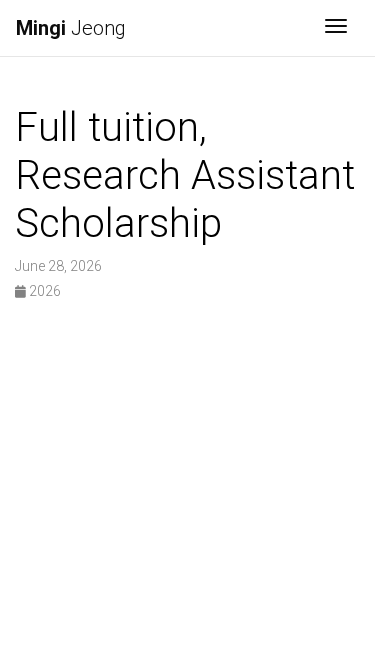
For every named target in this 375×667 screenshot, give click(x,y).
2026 (43, 291)
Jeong (71, 28)
